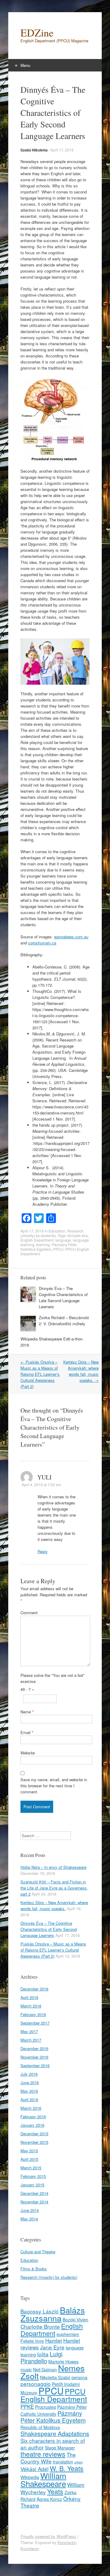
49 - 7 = (27, 1689)
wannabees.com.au (71, 937)
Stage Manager (60, 2448)
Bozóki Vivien (75, 2320)
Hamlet (54, 2340)
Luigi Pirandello (41, 2357)
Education (57, 1231)
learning (43, 1245)
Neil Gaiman (45, 2369)
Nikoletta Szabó (55, 2377)
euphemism (68, 2334)
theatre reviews (43, 2454)
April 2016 (29, 2100)
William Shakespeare (43, 2479)
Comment (29, 1613)
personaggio (36, 2384)
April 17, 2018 (62, 150)
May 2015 (29, 2151)
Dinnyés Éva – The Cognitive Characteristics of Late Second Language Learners (63, 1297)
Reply (43, 1551)
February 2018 (33, 2014)
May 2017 (29, 2031)
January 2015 (32, 2185)
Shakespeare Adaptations (55, 2434)
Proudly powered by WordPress (48, 2536)
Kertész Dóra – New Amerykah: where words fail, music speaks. (81, 1371)
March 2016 (31, 2108)
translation (63, 2462)
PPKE (27, 2406)
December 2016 (34, 2048)
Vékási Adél (35, 2469)
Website (28, 1753)
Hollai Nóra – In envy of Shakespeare (53, 1867)
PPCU (58, 1249)
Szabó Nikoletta (34, 150)
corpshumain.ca (42, 943)
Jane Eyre (52, 2347)
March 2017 (31, 2040)
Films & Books (34, 2269)
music (26, 2369)
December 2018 (34, 1989)
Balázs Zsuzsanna (53, 2314)
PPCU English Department (54, 2395)
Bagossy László (40, 2311)
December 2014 (34, 2193)
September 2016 (35, 2065)
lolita (43, 2354)
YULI (44, 1477)
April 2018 (29, 1997)
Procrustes (46, 2407)
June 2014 (30, 2210)
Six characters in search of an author (53, 2444)
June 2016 (30, 2082)
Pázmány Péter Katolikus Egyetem (49, 1247)
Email (27, 1732)
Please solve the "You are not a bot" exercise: (53, 1678)
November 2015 (34, 2142)
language (63, 1240)
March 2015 (31, 2168)
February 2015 (33, 2176)
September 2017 (35, 2023)
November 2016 (34, 2057)
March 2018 (31, 2006)
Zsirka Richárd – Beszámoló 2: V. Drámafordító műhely (64, 1321)
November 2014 (34, 2202)
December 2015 (34, 2134)
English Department (37, 1240)
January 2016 (32, 2125)
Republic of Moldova (40, 2427)
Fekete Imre (32, 2341)
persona (79, 2377)
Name (27, 1712)
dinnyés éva (78, 1235)
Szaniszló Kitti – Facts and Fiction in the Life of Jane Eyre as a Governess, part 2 (54, 1888)
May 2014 (29, 2219)
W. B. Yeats (67, 2468)
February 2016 (33, 2117)
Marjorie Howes (63, 2362)
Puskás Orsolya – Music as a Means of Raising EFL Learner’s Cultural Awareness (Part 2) (40, 1374)
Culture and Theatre (38, 2252)
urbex (78, 2462)
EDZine (37, 33)
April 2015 (29, 2159)
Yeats (55, 2491)
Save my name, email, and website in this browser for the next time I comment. (54, 1786)
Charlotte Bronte (40, 2326)
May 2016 (29, 2091)
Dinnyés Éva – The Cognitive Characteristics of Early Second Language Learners (49, 1929)
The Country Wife (48, 2458)
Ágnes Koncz (49, 2499)
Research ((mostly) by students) (52, 1233)
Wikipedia (30, 2477)
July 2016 (29, 2074)
